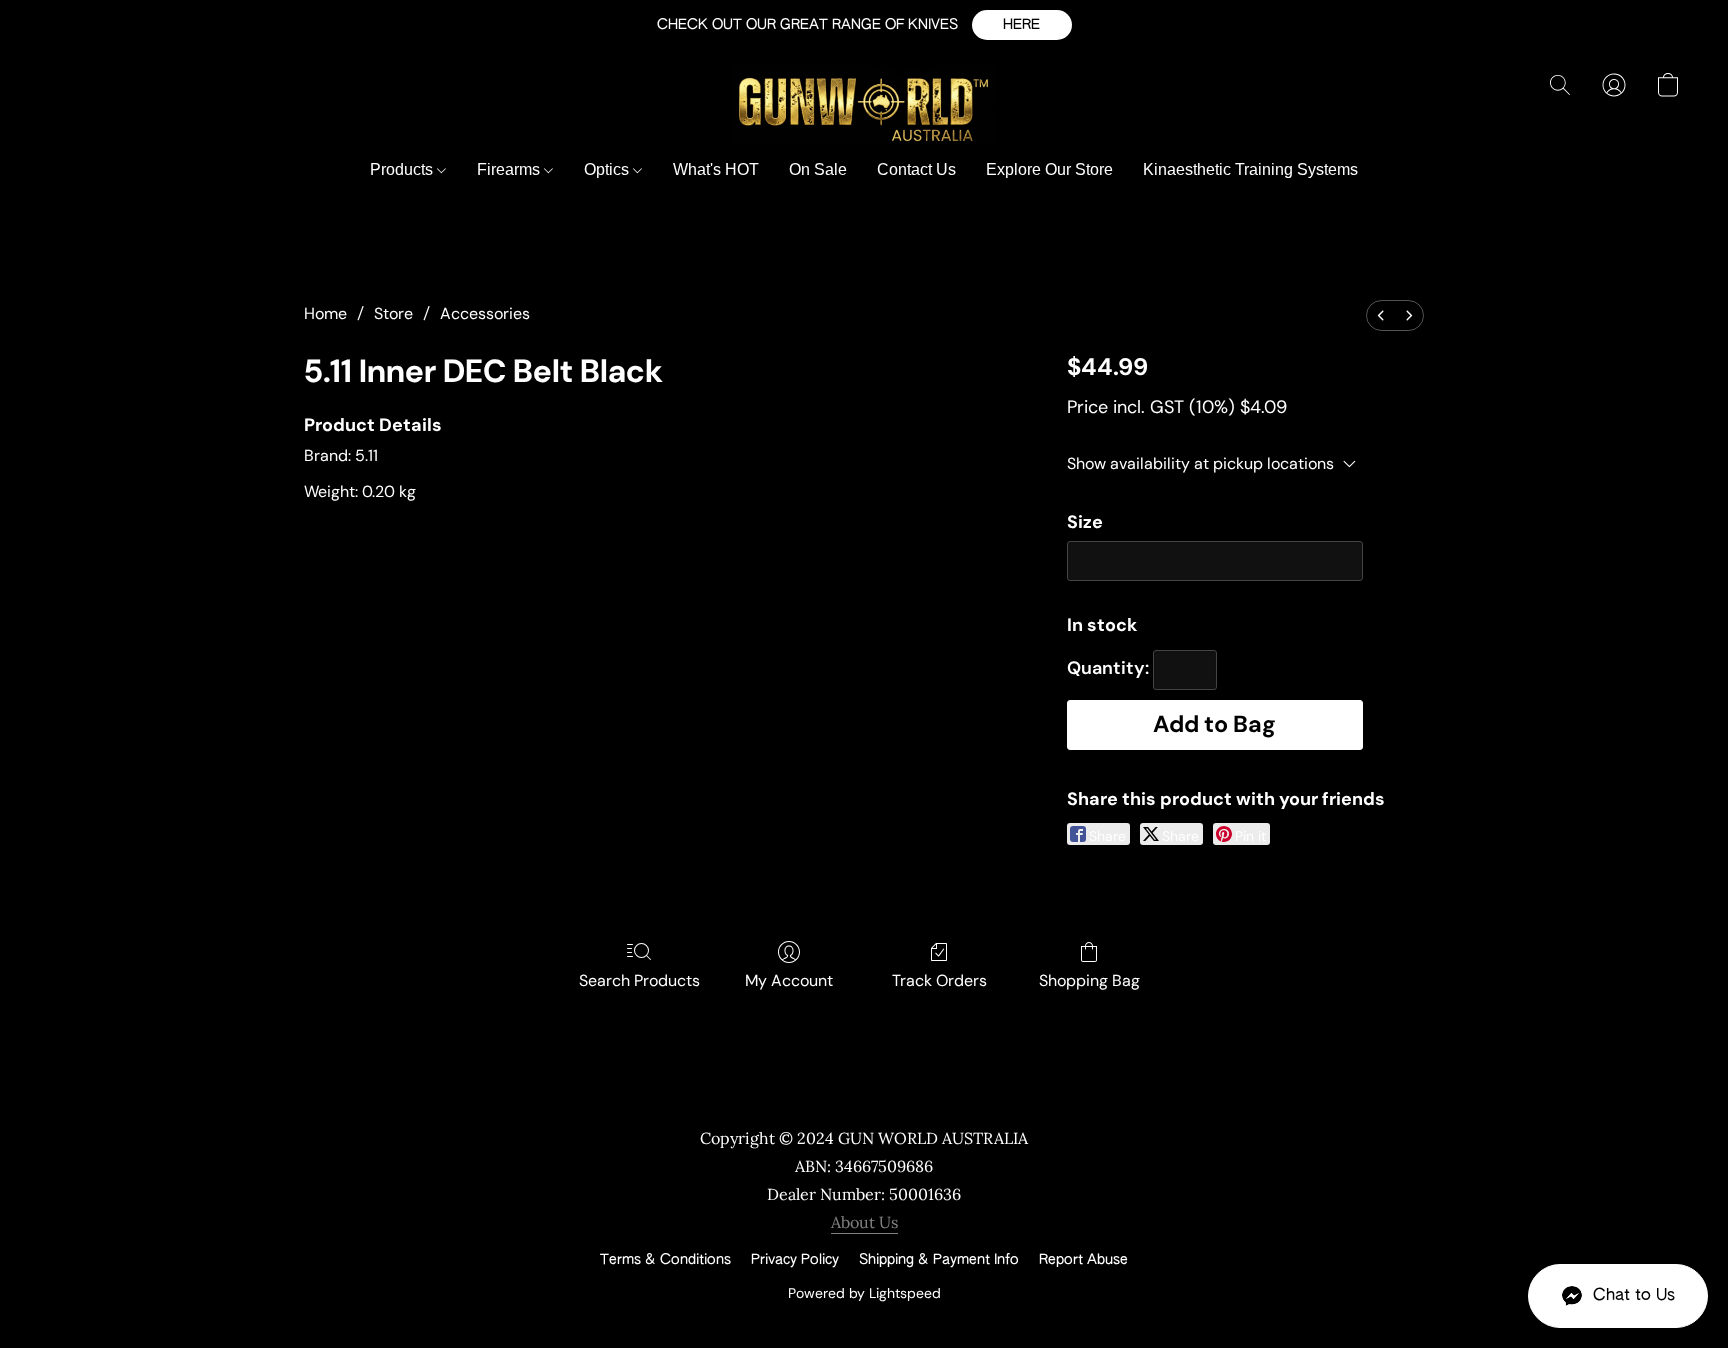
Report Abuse (1083, 1260)
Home (325, 313)
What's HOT (716, 169)
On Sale (818, 169)
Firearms (510, 169)
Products (403, 169)
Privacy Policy (795, 1260)
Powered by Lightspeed (864, 1293)
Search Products (639, 980)
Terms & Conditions (665, 1260)
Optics (608, 169)
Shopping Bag (1089, 980)
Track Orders (939, 980)
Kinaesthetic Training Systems (1250, 169)
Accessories (485, 313)
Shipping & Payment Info (939, 1260)
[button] (1022, 25)
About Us (864, 1222)
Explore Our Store (1049, 169)
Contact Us (916, 169)
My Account (789, 980)
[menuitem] (1381, 315)
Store (393, 313)
